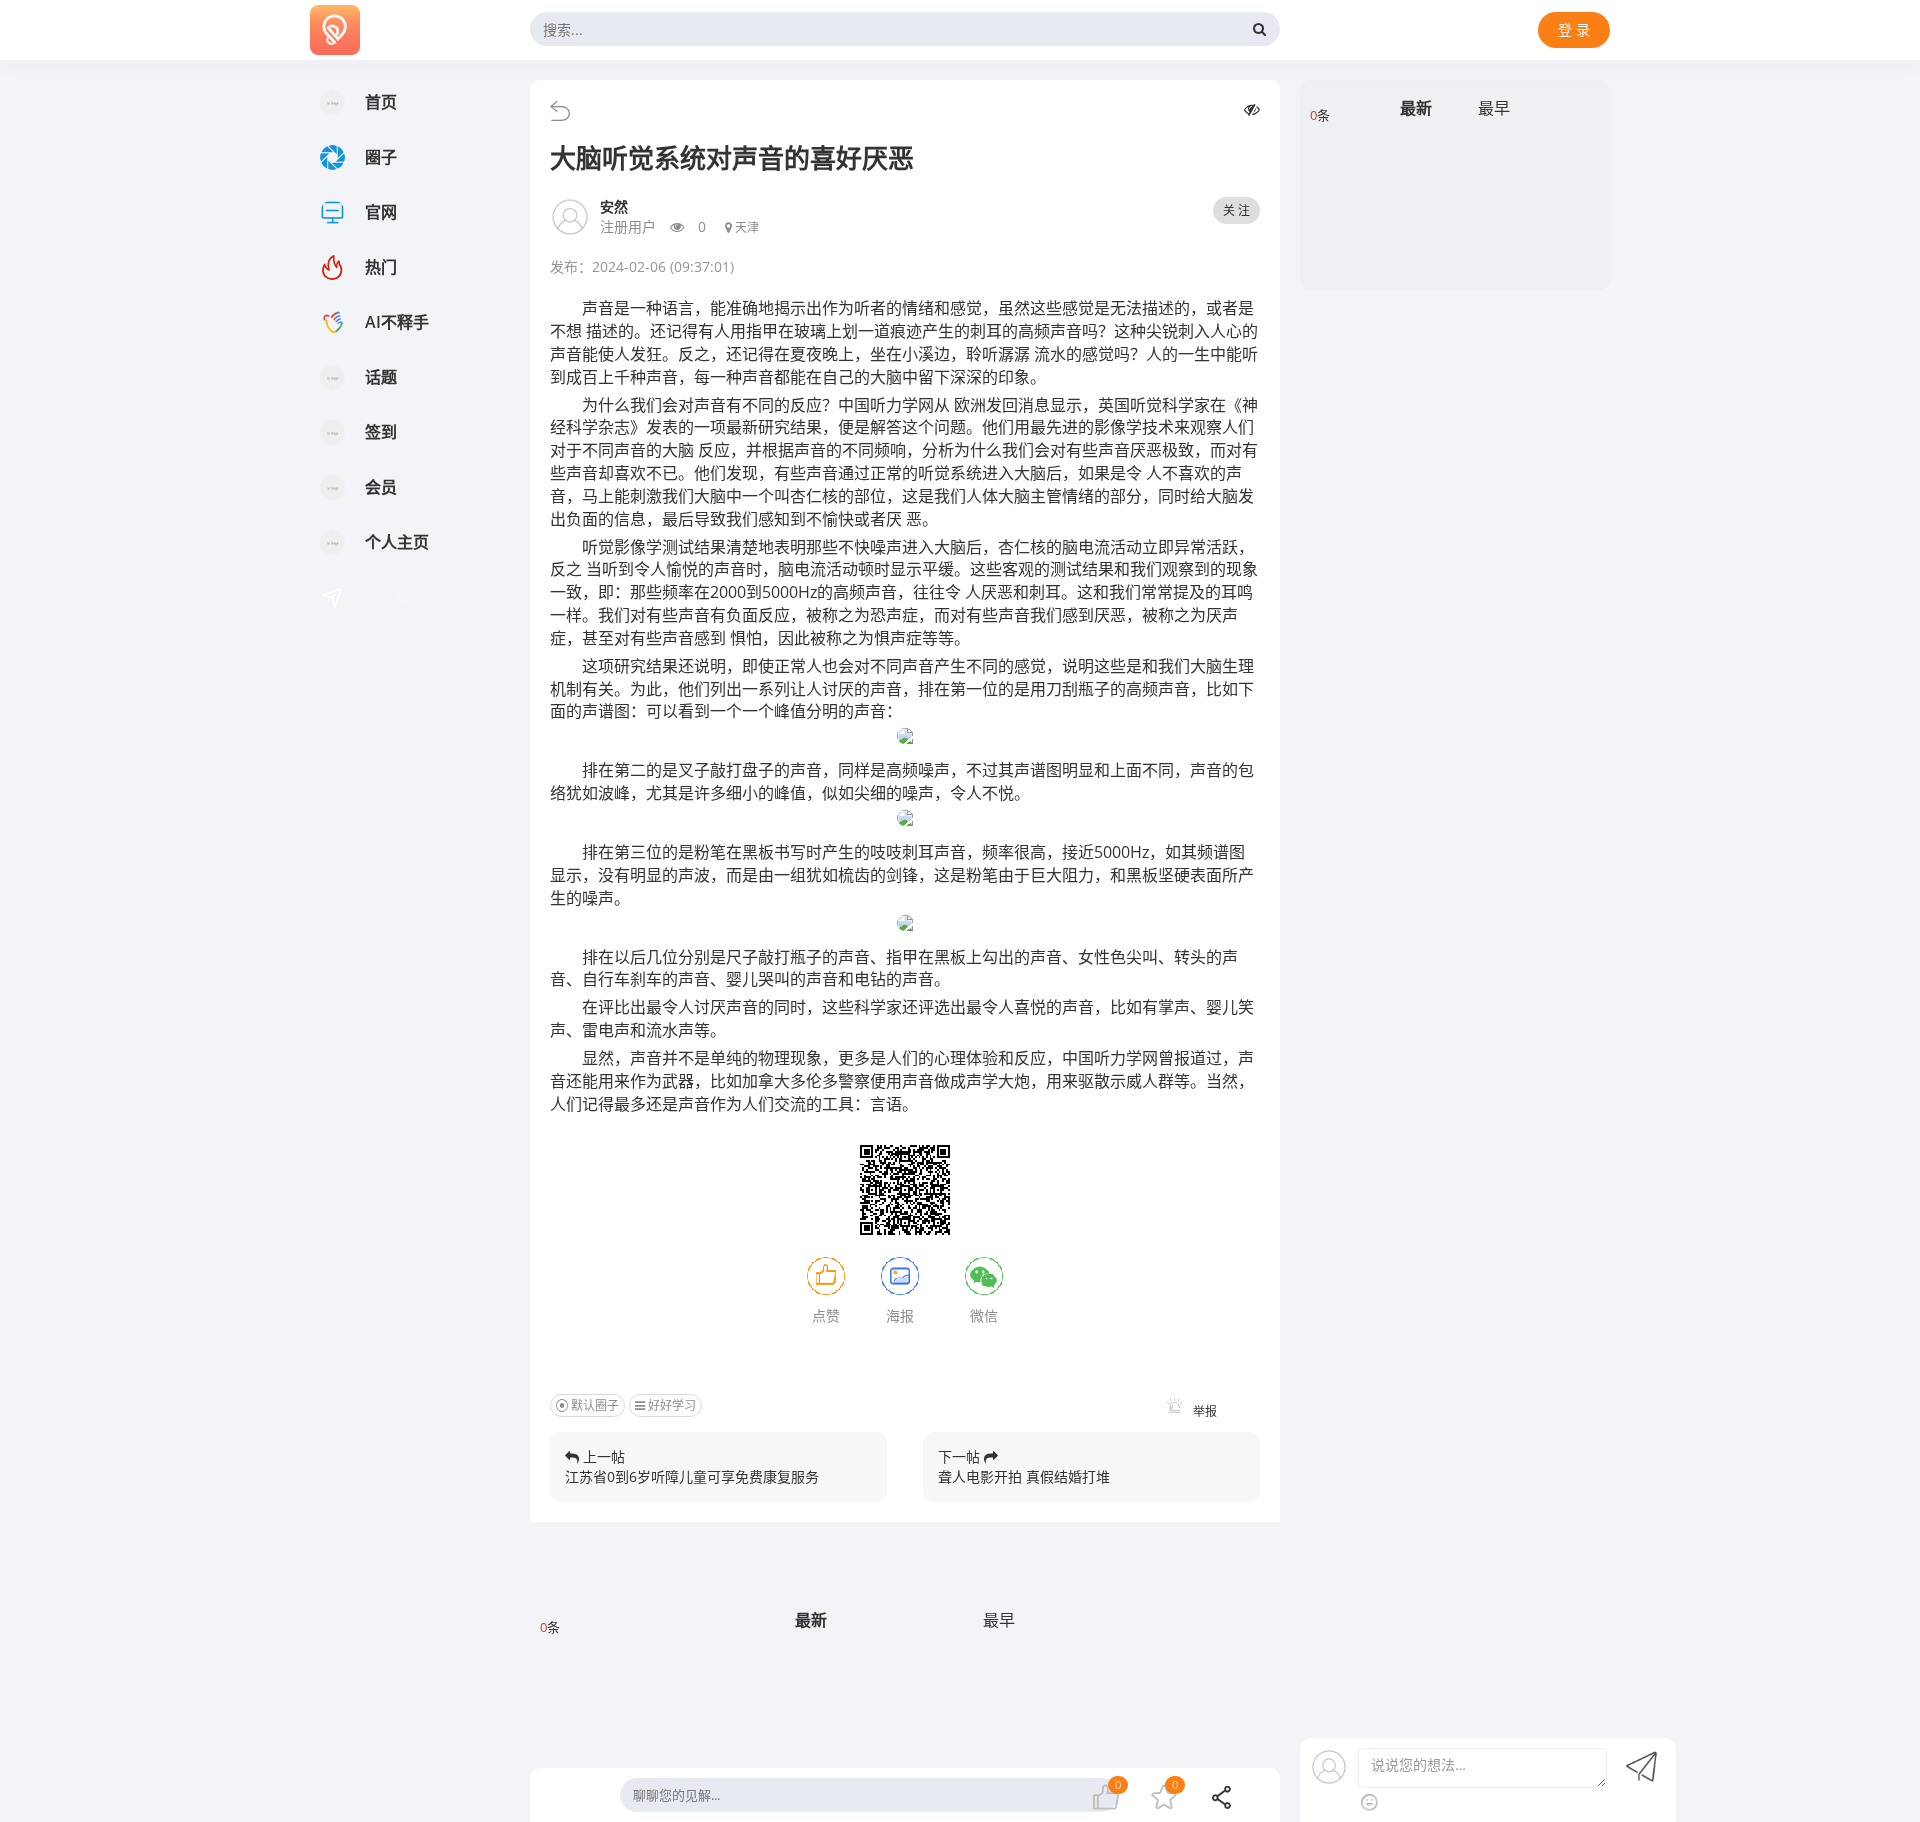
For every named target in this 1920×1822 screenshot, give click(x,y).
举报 (1203, 1411)
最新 (811, 1620)
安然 (614, 206)
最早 (999, 1620)
